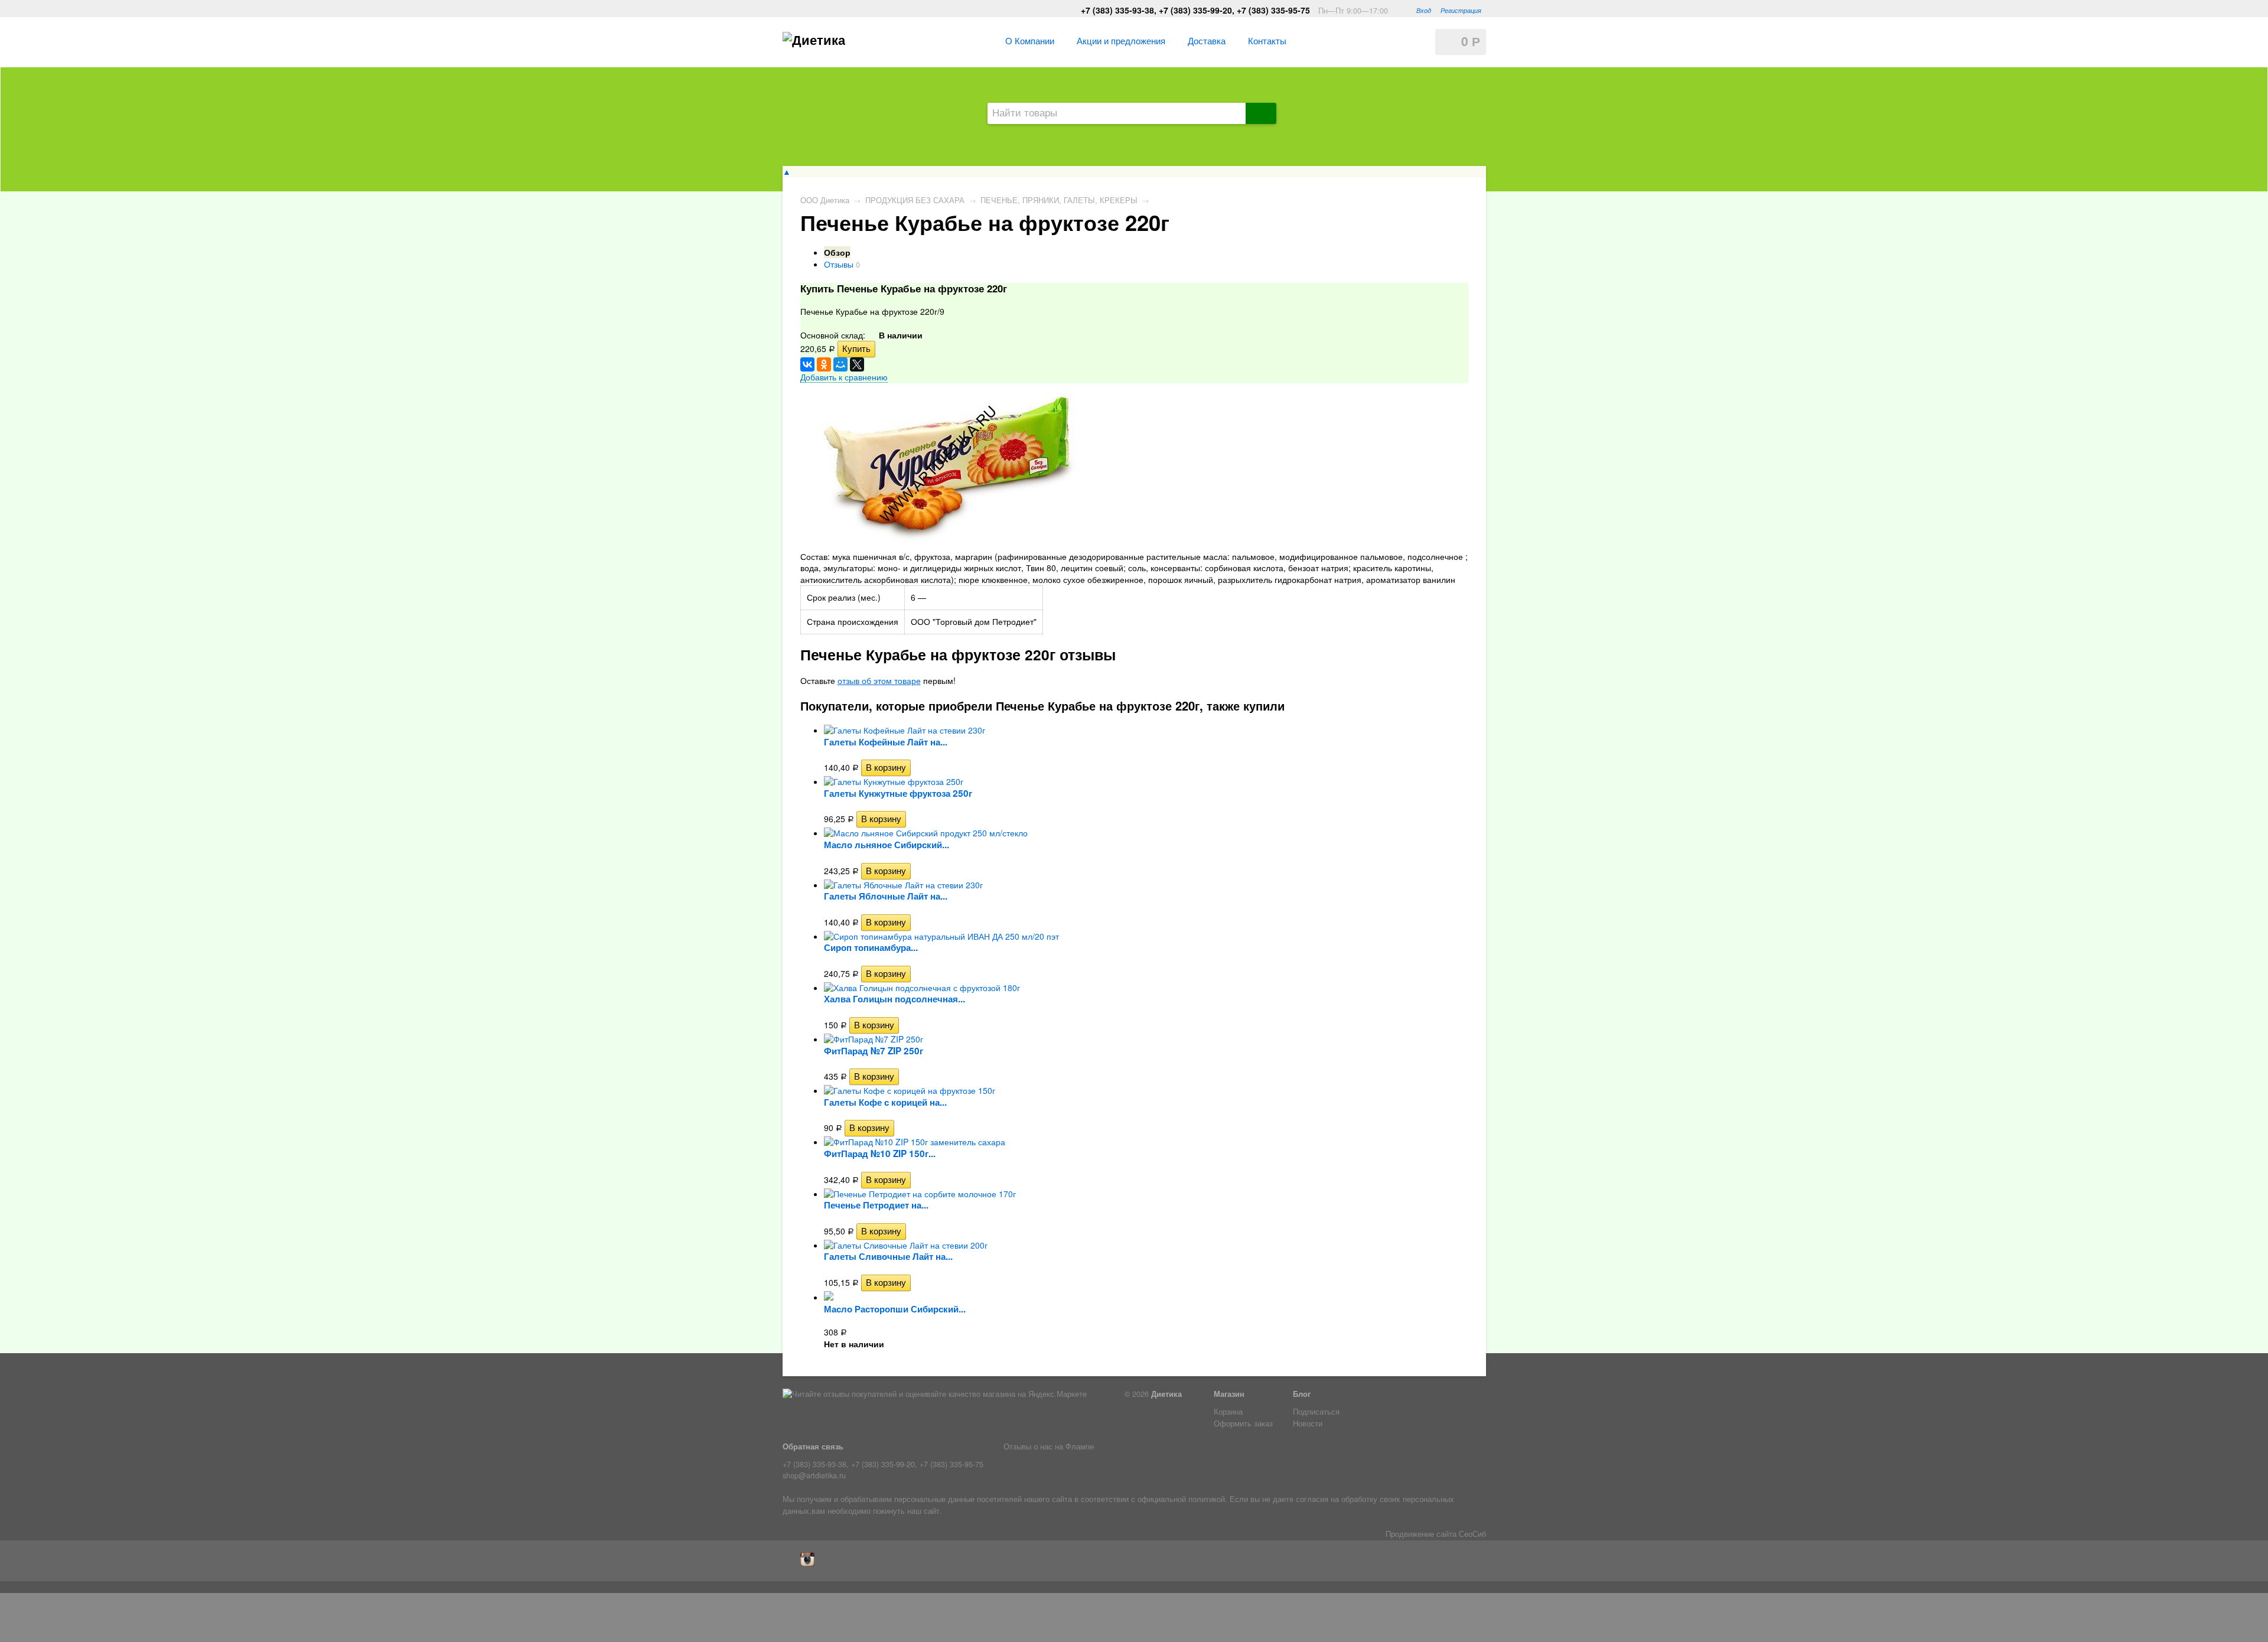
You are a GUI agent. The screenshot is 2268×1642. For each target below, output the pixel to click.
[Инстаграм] (810, 1563)
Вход (1424, 10)
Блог (1302, 1394)
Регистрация (1461, 10)
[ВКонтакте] (807, 364)
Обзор (837, 252)
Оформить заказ (1243, 1423)
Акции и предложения (1121, 40)
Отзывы (839, 264)
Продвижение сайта (1421, 1534)
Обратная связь (813, 1446)
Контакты (1267, 40)
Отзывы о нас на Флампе (1049, 1446)
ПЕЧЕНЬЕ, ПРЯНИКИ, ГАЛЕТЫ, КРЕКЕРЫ (1059, 200)
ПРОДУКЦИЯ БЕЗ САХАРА (915, 200)
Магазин (1229, 1394)
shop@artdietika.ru (814, 1475)
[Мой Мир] (840, 364)
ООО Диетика (825, 200)
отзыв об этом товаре (879, 680)
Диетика (1166, 1394)
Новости (1308, 1423)
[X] (857, 364)
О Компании (1030, 40)
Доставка (1207, 40)
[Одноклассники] (824, 364)
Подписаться (1316, 1412)
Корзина (1228, 1412)
